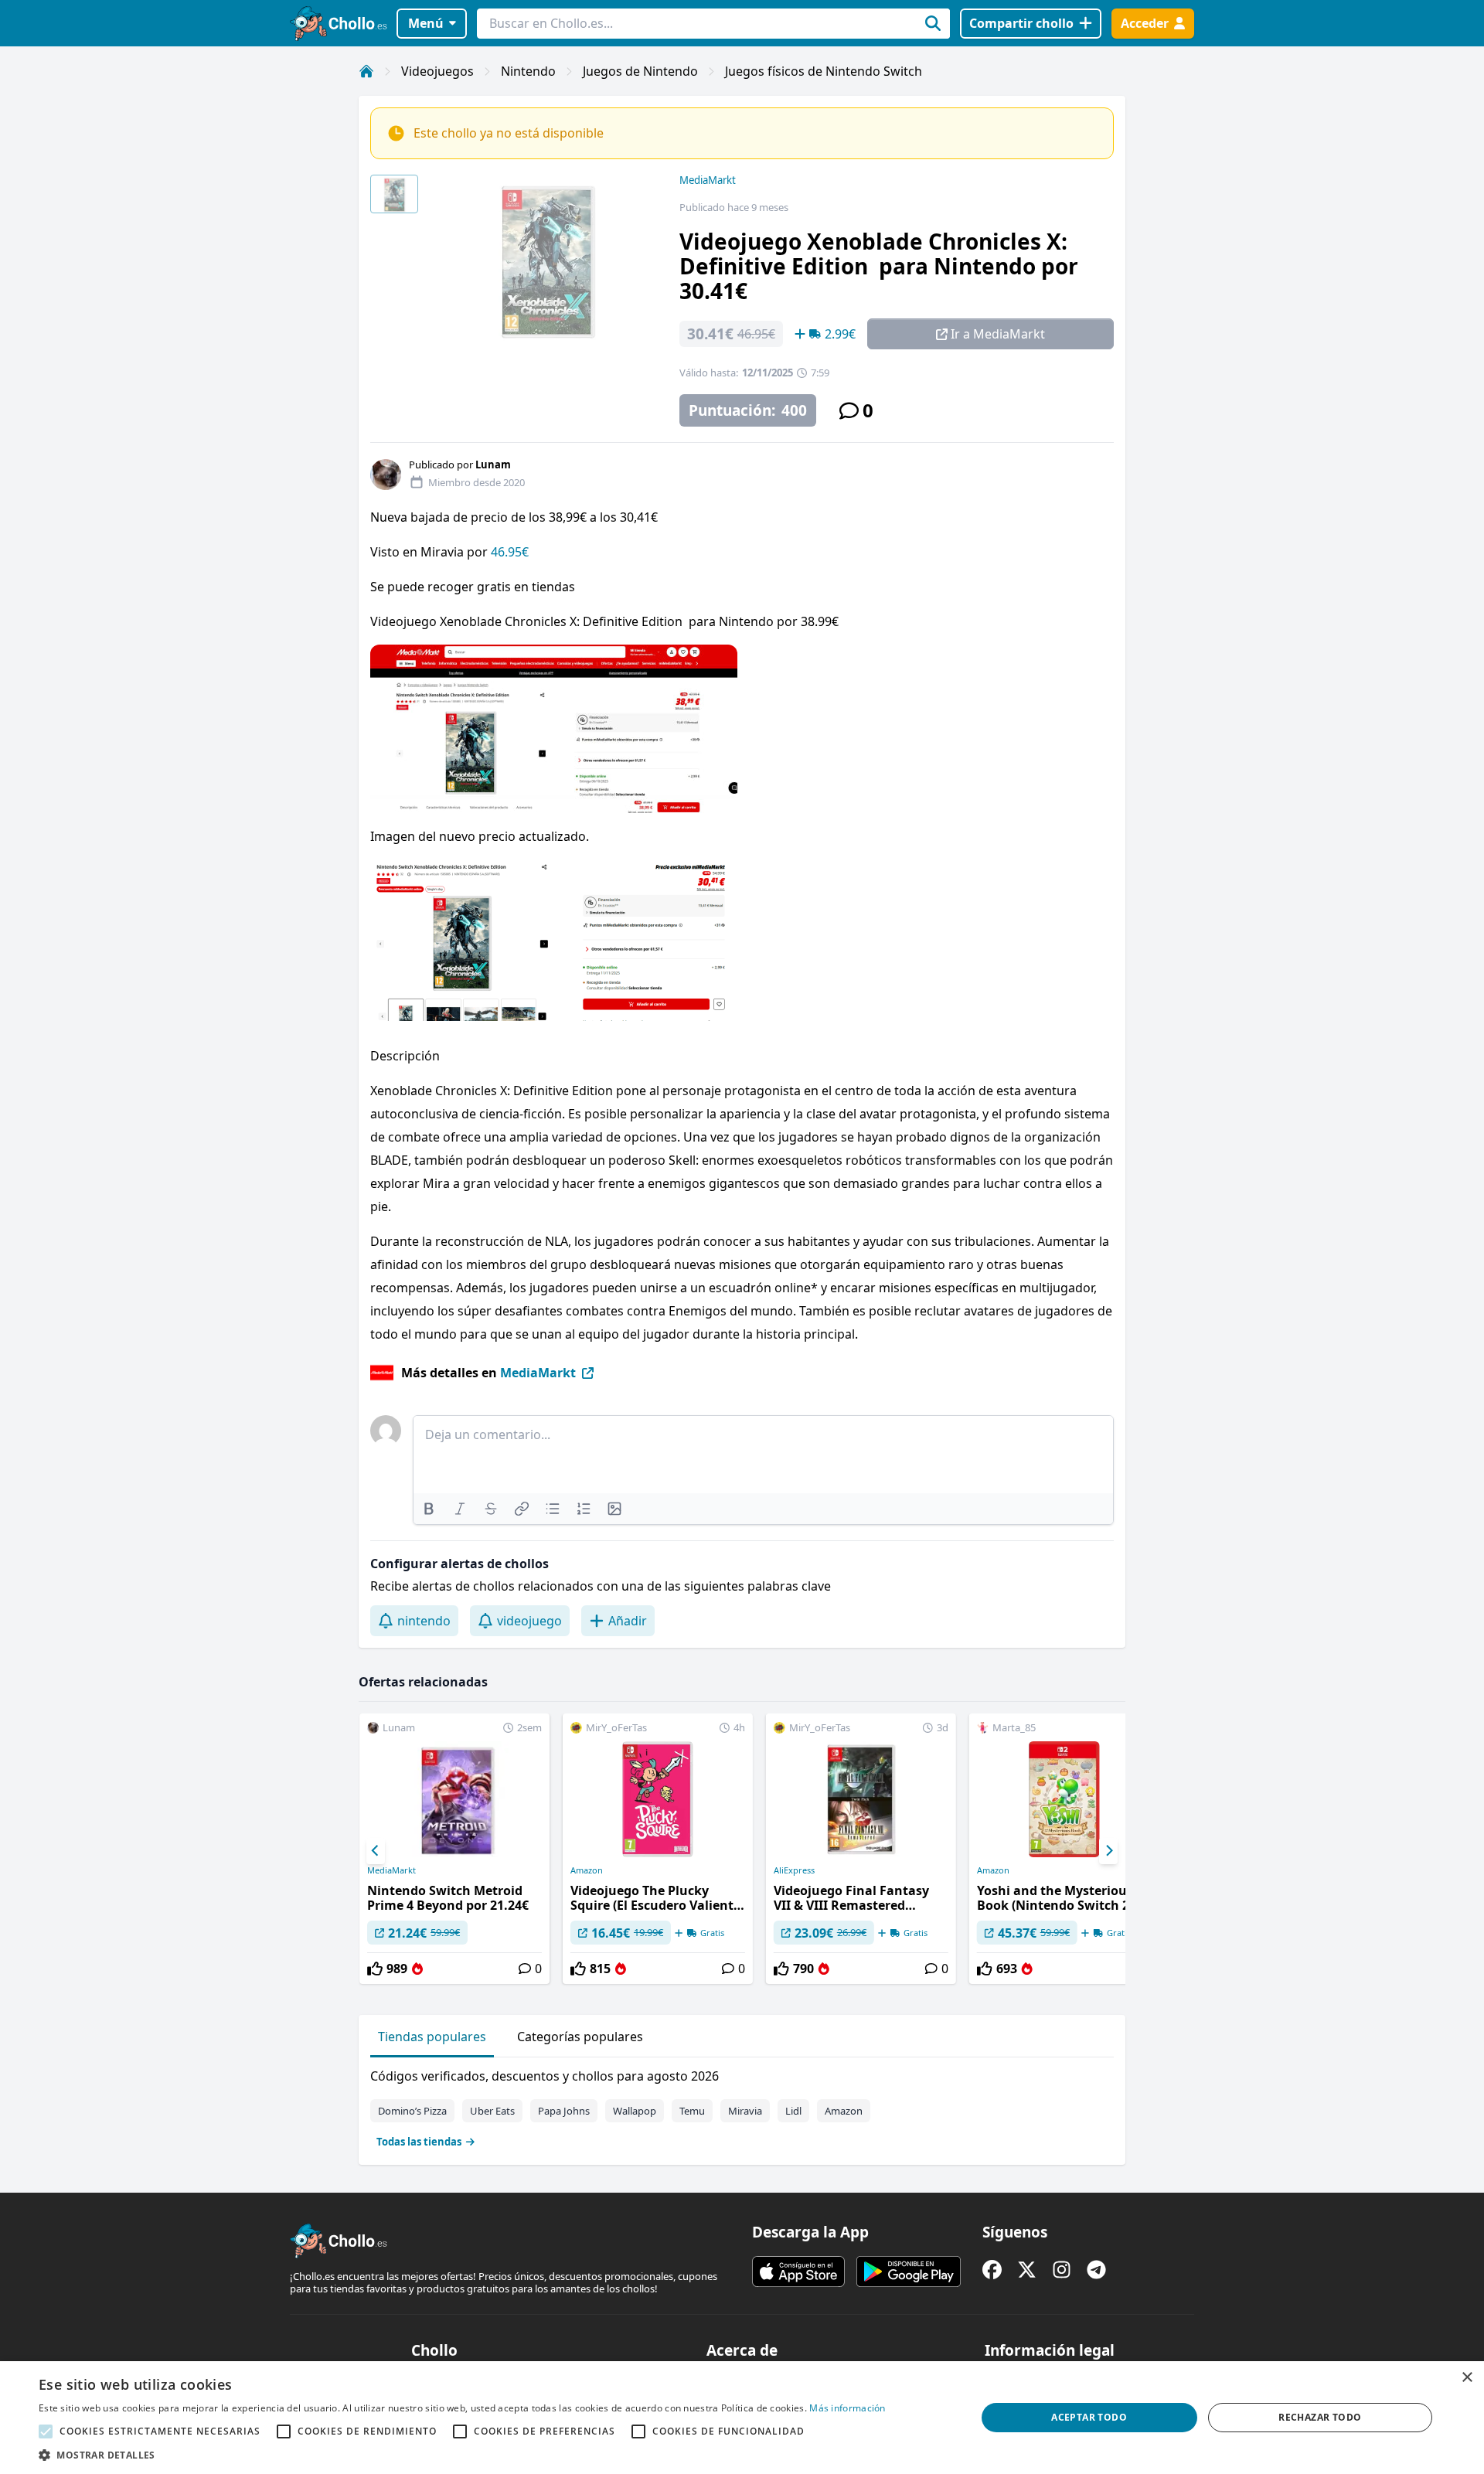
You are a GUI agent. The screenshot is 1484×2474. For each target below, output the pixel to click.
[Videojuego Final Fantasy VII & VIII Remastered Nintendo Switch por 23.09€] (861, 1849)
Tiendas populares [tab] (432, 2037)
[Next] (1108, 1851)
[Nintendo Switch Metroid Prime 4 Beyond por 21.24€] (454, 1849)
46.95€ (510, 552)
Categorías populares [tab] (580, 2037)
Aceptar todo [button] (1089, 2417)
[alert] (742, 2418)
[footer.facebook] (992, 2270)
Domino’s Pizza (412, 2111)
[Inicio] (366, 71)
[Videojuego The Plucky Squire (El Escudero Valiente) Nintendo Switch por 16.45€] (658, 1849)
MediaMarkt (708, 180)
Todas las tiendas (419, 2142)
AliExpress (794, 1870)
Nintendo (528, 71)
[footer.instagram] (1062, 2270)
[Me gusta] (375, 1969)
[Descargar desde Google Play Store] (909, 2272)
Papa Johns (564, 2111)
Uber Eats (492, 2111)
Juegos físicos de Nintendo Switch (824, 71)
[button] (462, 2455)
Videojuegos (437, 71)
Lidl (793, 2111)
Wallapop (635, 2111)
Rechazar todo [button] (1320, 2417)
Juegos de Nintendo (640, 71)
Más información (848, 2408)
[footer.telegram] (1096, 2270)
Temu (692, 2111)
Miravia (745, 2111)
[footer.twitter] (1027, 2270)
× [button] (1467, 2378)
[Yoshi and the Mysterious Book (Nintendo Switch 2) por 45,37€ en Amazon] (1064, 1849)
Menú (426, 23)
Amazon (587, 1870)
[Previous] (376, 1851)
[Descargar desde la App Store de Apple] (798, 2272)
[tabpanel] (742, 2105)
